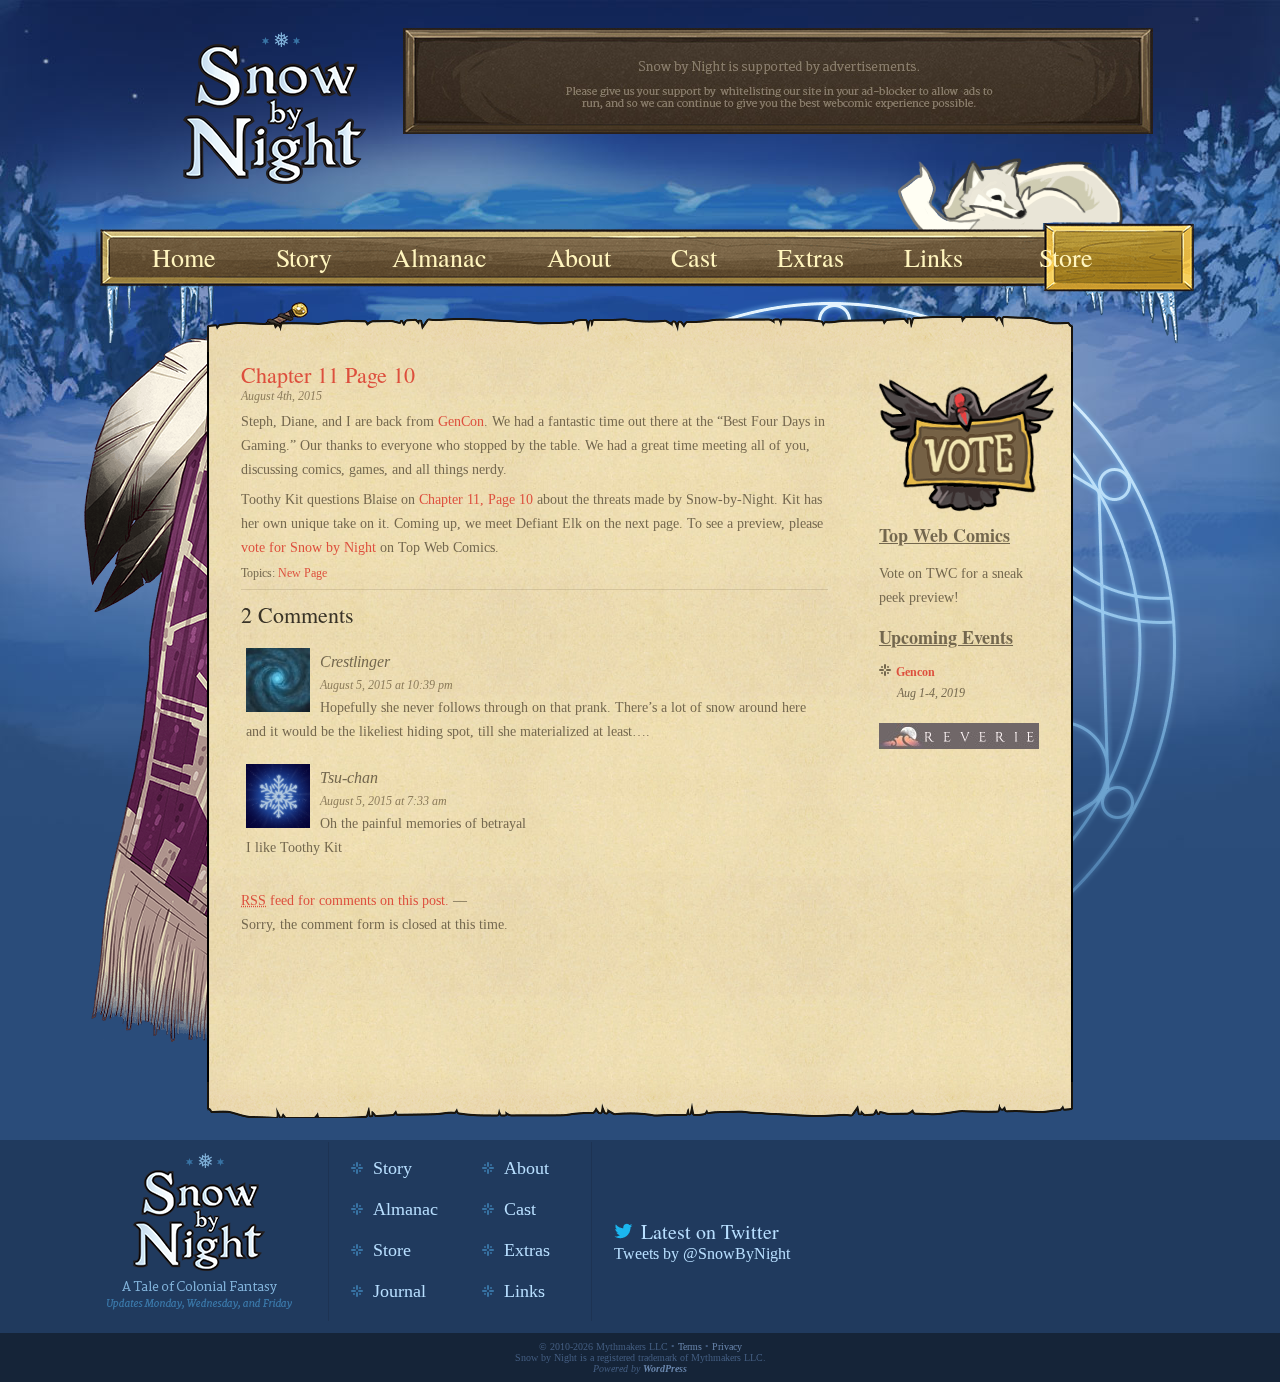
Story (304, 257)
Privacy (727, 1346)
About (579, 257)
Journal (399, 1291)
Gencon (915, 672)
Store (1066, 257)
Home (184, 257)
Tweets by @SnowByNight (702, 1253)
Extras (810, 257)
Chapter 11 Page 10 (328, 374)
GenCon (461, 421)
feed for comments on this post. (345, 900)
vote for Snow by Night (308, 547)
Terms (690, 1346)
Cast (694, 257)
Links (933, 257)
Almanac (439, 257)
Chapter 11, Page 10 (476, 499)
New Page (302, 573)
